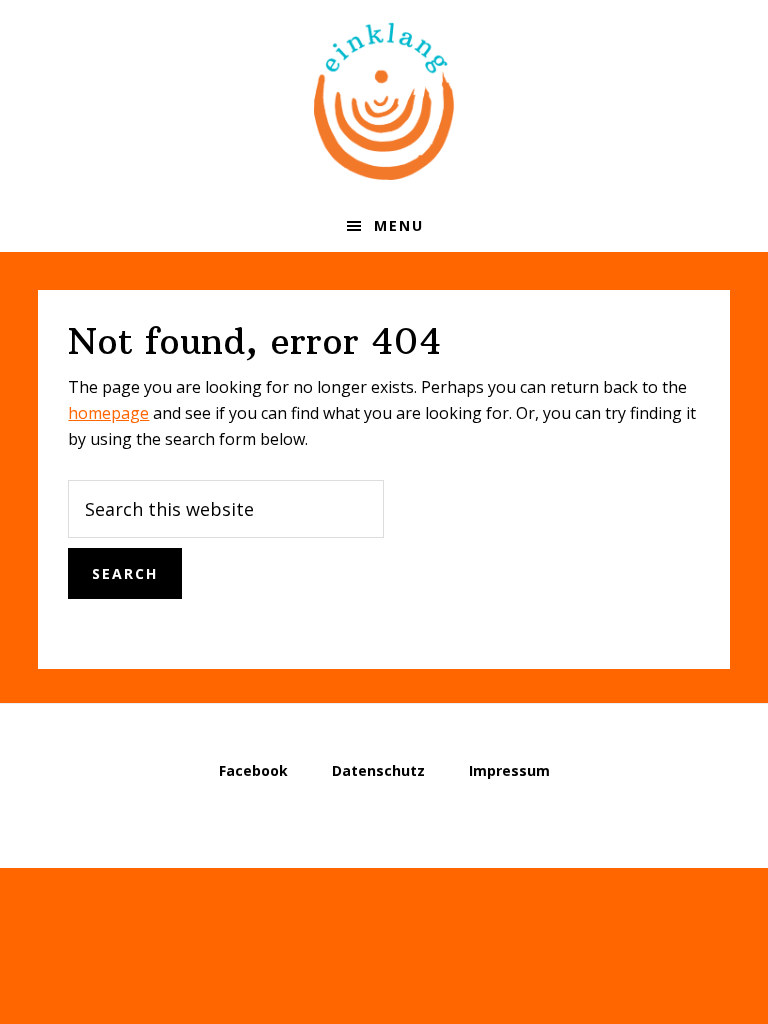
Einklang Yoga (384, 100)
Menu (399, 225)
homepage (108, 413)
